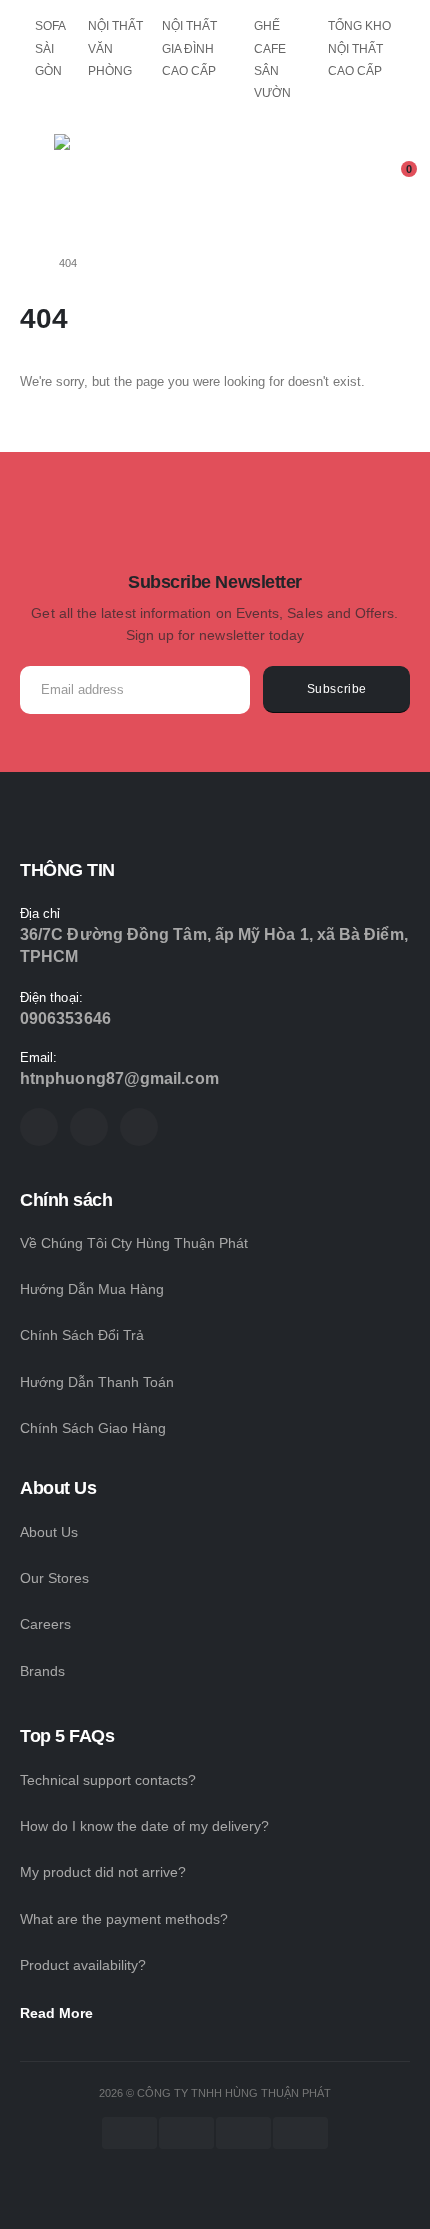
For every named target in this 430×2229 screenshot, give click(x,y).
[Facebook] (39, 1127)
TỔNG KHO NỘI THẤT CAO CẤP (359, 48)
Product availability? (83, 1965)
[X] (89, 1127)
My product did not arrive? (103, 1872)
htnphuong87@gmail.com (119, 1078)
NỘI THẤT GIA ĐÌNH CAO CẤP (189, 48)
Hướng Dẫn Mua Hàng (92, 1289)
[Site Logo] (109, 182)
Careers (45, 1624)
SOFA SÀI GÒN (50, 48)
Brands (42, 1671)
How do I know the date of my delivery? (144, 1826)
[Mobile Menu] (33, 177)
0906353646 (65, 1018)
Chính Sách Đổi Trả (82, 1335)
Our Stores (54, 1578)
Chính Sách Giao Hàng (93, 1428)
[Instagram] (139, 1127)
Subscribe (337, 688)
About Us (49, 1532)
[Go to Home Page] (25, 263)
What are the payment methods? (124, 1919)
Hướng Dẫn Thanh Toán (97, 1382)
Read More (58, 2013)
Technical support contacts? (108, 1780)
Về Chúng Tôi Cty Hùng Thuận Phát (134, 1243)
